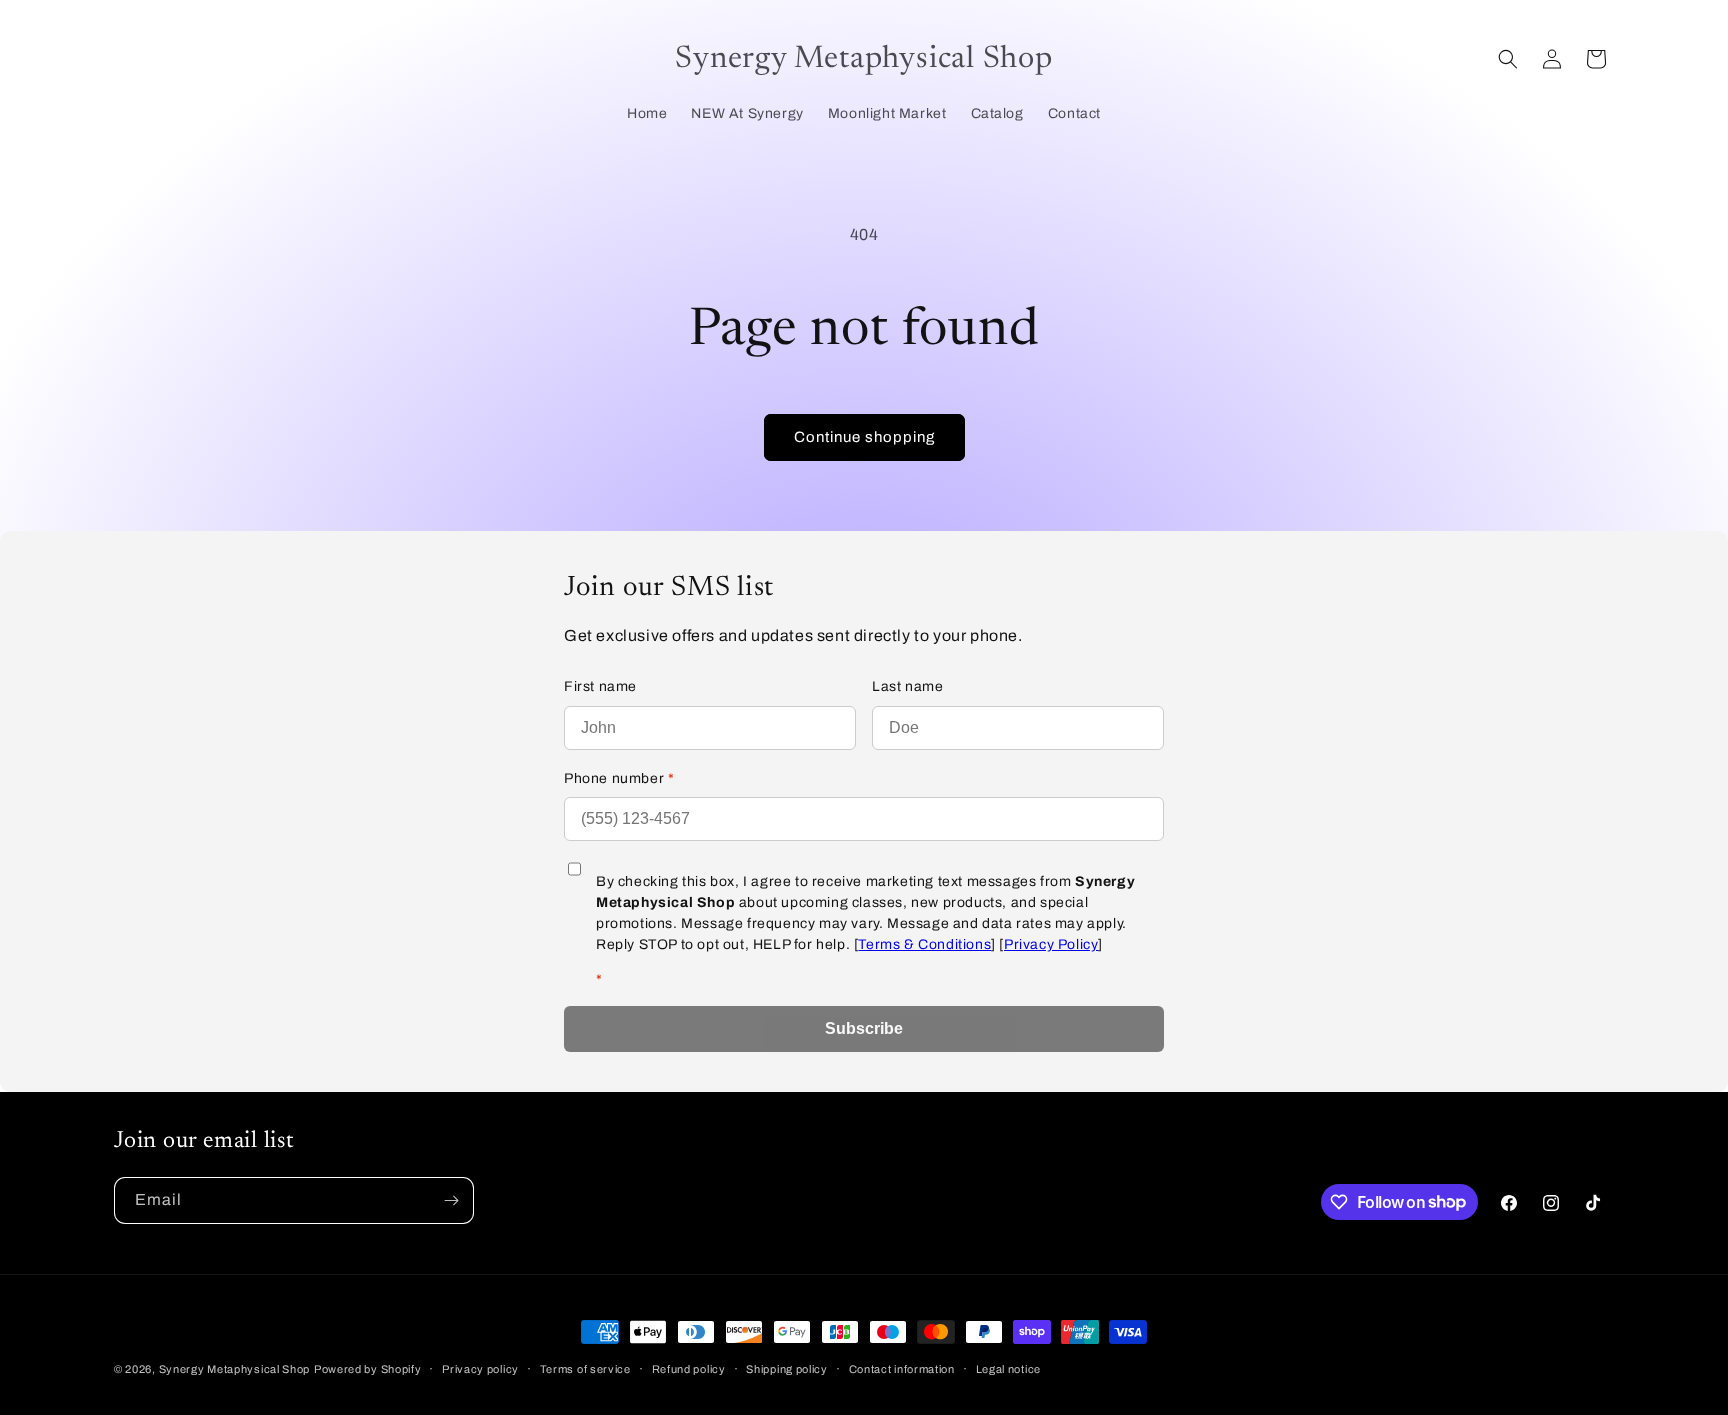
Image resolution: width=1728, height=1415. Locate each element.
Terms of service (585, 1368)
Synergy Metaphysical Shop (235, 1369)
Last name (907, 686)
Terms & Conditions (924, 944)
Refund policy (689, 1368)
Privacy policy (480, 1368)
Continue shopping (864, 437)
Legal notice (1008, 1368)
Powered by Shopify (368, 1369)
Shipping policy (787, 1368)
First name (600, 686)
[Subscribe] (451, 1200)
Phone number (619, 778)
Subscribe (864, 1028)
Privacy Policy (1051, 944)
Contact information (902, 1368)
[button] (1508, 59)
